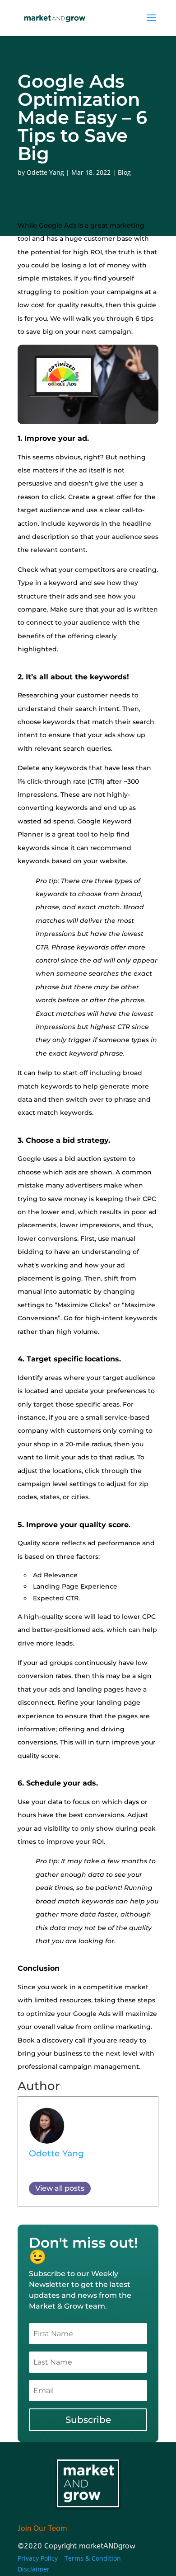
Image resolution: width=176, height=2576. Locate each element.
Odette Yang (45, 172)
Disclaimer (34, 2569)
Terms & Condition (94, 2558)
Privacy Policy (38, 2558)
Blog (124, 172)
